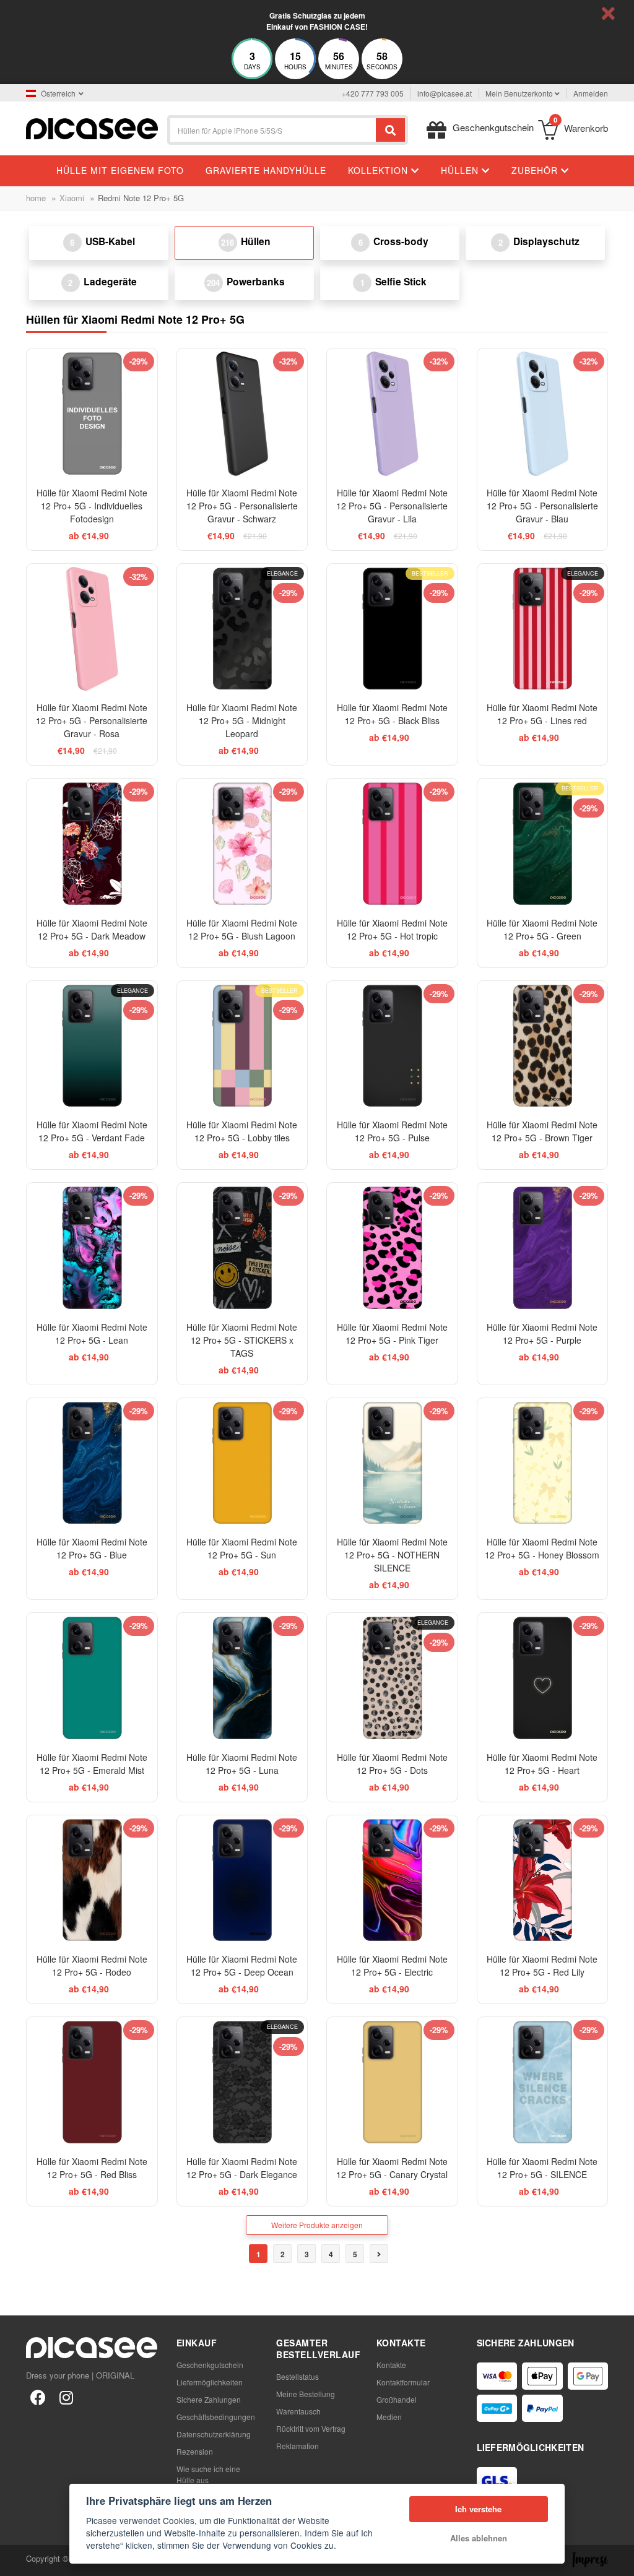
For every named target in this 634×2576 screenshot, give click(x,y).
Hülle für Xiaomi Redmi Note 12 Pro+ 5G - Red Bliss (92, 2168)
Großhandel (397, 2399)
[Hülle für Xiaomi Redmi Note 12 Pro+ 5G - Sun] (242, 1463)
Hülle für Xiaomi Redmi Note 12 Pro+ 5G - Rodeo (92, 1965)
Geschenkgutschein (210, 2365)
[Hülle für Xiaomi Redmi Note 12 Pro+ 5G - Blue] (92, 1463)
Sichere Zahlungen (209, 2399)
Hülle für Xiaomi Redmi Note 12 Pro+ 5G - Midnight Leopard (242, 720)
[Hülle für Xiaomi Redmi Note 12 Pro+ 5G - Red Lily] (543, 1881)
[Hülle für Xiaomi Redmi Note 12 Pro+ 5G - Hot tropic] (392, 844)
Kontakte (391, 2365)
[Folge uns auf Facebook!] (38, 2397)
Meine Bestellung (306, 2394)
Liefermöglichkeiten (210, 2382)
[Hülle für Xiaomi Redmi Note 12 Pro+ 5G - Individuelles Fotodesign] (92, 414)
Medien (389, 2417)
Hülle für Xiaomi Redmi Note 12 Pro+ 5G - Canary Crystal (392, 2168)
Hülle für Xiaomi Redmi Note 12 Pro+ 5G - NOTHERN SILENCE (392, 1555)
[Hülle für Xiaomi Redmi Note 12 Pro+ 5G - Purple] (543, 1248)
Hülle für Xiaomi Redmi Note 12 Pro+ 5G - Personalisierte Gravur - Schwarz (242, 506)
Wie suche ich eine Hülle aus (208, 2474)
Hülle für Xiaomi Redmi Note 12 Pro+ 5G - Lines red (542, 714)
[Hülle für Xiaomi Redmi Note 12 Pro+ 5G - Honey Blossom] (543, 1463)
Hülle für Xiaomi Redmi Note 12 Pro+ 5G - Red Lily (542, 1965)
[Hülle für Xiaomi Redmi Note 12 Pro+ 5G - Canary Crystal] (392, 2082)
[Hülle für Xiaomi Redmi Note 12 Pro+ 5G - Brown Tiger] (543, 1046)
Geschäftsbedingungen (216, 2417)
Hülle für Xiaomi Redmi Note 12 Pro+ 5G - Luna (242, 1764)
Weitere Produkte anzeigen (317, 2225)
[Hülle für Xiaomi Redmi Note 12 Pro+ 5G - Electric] (392, 1881)
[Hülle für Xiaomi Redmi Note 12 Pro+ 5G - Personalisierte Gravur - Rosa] (92, 629)
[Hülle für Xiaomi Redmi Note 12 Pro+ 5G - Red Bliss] (92, 2082)
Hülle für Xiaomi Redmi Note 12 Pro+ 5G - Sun (242, 1548)
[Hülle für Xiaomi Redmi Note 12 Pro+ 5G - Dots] (392, 1678)
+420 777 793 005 (373, 93)
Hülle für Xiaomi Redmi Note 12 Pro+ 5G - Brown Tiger (542, 1131)
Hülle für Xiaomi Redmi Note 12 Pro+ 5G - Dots (392, 1764)
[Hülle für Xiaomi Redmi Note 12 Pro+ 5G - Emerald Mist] (92, 1678)
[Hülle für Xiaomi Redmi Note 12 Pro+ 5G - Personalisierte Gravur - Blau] (543, 414)
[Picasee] (92, 127)
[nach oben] (16, 2560)
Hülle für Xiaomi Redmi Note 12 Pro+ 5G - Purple (542, 1333)
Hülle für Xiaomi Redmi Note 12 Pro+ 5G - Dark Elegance (242, 2168)
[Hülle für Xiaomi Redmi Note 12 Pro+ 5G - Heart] (543, 1678)
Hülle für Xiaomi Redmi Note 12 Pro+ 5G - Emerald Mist (92, 1764)
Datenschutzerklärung (214, 2434)
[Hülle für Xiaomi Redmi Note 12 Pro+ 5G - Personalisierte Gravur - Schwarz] (242, 414)
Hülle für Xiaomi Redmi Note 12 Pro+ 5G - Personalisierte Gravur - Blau (542, 506)
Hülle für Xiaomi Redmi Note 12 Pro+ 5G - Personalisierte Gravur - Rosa (92, 720)
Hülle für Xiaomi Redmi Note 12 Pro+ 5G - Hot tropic (392, 929)
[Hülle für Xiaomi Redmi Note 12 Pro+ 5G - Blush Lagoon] (242, 844)
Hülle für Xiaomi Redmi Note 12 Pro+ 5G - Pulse (392, 1131)
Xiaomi (72, 198)
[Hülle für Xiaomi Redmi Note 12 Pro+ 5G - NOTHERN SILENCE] (392, 1463)
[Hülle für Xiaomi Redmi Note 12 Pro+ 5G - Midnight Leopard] (242, 629)
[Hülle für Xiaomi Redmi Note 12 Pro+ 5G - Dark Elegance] (242, 2082)
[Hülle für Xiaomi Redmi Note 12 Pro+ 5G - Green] (543, 844)
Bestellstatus (297, 2376)
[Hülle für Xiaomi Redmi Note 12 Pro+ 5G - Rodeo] (92, 1881)
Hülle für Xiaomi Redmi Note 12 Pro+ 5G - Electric (392, 1965)
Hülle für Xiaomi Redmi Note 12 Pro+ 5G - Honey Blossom (542, 1548)
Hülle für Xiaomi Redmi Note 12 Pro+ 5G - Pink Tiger (392, 1333)
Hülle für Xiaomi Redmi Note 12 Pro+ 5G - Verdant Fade (92, 1131)
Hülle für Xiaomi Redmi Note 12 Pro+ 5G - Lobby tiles (242, 1131)
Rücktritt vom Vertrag (311, 2428)
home (36, 198)
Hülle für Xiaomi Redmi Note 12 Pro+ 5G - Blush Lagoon (242, 929)
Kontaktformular (403, 2382)
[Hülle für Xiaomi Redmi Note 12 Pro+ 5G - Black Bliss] (392, 629)
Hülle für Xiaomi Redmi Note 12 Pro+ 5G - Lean (92, 1333)
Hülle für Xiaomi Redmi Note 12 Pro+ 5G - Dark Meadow (92, 929)
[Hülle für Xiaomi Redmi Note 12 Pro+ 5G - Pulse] (392, 1046)
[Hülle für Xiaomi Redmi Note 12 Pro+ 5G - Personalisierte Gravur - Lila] (392, 414)
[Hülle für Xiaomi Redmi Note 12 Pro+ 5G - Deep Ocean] (242, 1881)
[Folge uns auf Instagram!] (66, 2397)
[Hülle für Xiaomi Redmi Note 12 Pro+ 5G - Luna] (242, 1678)
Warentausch (298, 2411)
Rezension (195, 2451)
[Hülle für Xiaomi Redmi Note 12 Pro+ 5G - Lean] (92, 1248)
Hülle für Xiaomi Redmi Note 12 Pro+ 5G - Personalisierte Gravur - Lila (392, 506)
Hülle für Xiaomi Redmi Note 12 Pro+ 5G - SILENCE (542, 2168)
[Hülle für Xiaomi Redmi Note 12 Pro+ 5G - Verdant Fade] (92, 1046)
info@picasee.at (445, 93)
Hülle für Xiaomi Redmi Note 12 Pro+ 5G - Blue (92, 1548)
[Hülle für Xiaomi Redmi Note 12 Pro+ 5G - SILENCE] (543, 2082)
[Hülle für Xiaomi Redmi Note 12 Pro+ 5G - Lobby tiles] (242, 1046)
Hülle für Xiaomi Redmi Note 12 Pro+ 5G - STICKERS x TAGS (242, 1340)
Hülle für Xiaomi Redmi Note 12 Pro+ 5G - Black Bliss (392, 714)
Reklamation (297, 2446)
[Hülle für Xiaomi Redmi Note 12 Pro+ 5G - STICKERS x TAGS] (242, 1248)
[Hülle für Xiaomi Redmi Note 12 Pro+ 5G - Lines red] (543, 629)
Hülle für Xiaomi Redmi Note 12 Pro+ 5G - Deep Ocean (242, 1965)
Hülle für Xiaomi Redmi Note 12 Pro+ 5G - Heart (542, 1764)
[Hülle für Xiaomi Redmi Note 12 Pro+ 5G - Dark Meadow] (92, 844)
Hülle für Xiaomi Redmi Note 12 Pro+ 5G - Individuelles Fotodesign (92, 506)
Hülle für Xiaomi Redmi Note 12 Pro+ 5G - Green (542, 929)
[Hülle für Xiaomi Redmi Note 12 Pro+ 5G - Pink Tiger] (392, 1248)
